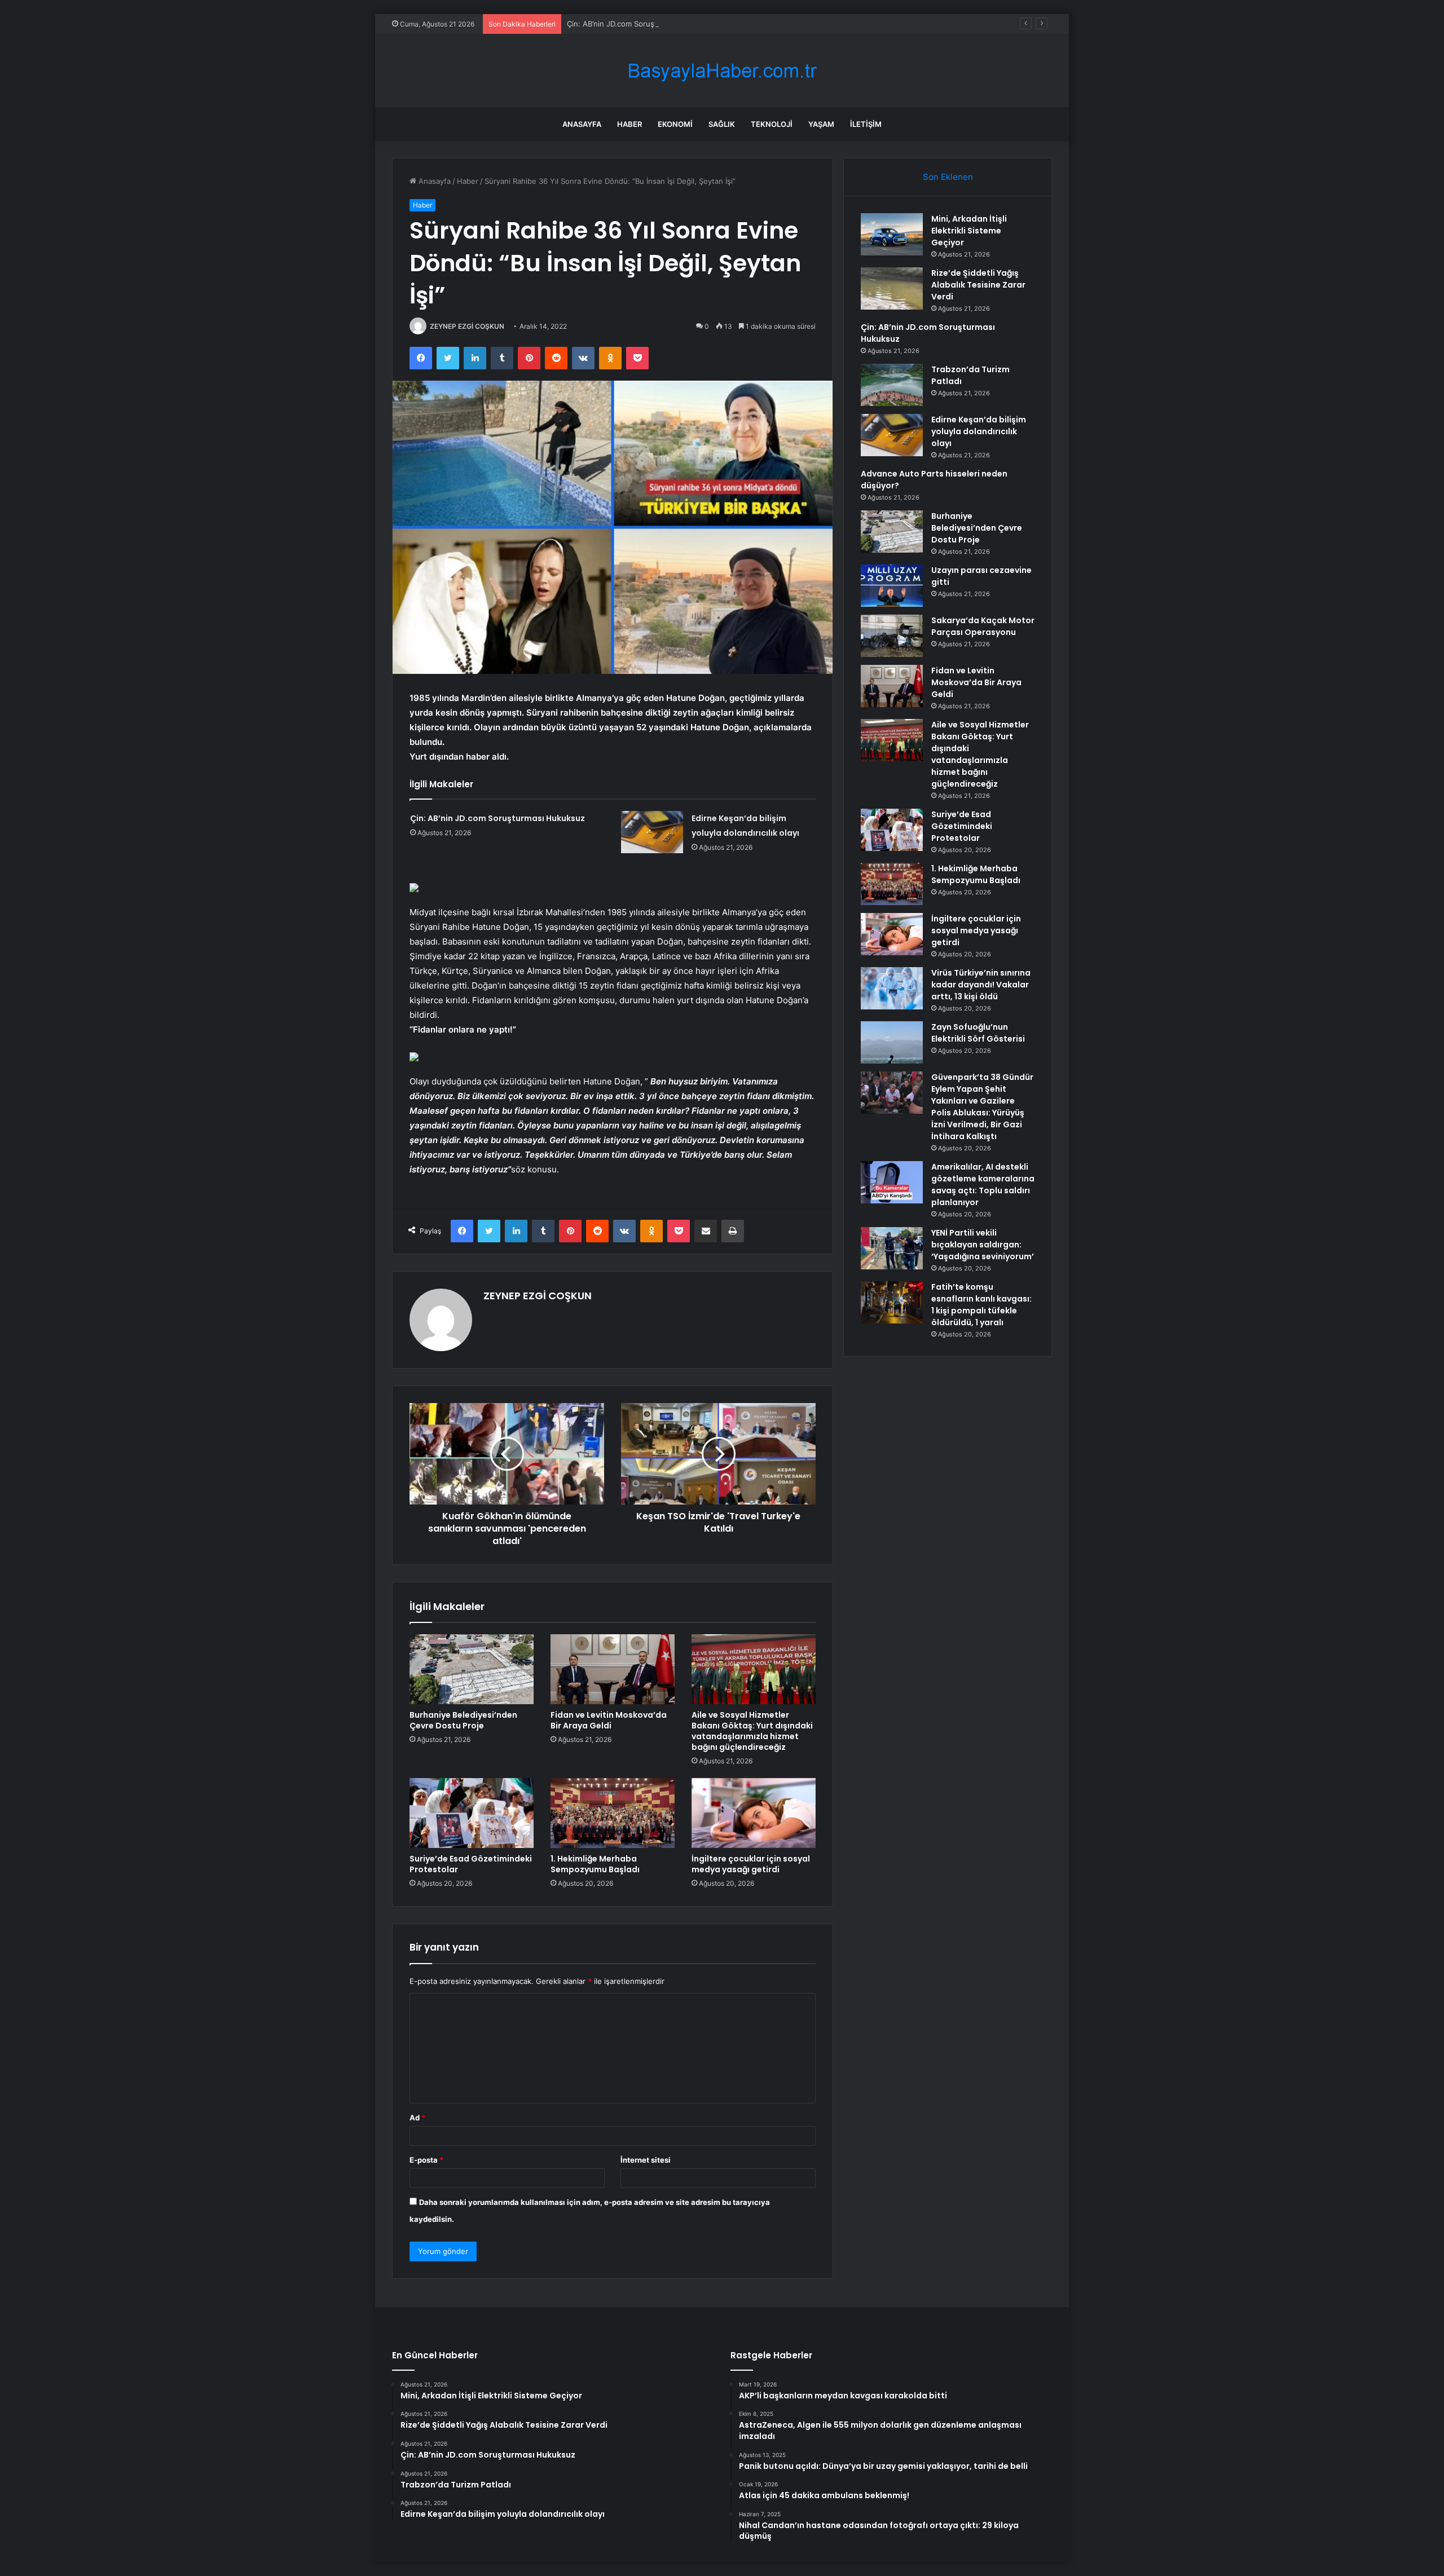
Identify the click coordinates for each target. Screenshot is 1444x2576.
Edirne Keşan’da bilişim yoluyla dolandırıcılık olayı (979, 431)
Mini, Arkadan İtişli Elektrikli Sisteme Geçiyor (969, 231)
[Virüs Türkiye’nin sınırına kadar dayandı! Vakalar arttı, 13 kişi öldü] (892, 988)
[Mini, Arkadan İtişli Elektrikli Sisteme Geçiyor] (892, 234)
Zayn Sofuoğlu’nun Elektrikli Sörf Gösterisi (978, 1033)
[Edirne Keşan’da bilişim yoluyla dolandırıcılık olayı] (652, 832)
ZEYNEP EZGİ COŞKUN (467, 326)
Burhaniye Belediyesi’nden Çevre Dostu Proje (463, 1720)
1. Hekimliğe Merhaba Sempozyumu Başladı (595, 1864)
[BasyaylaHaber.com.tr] (722, 71)
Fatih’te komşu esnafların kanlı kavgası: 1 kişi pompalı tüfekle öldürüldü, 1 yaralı (981, 1305)
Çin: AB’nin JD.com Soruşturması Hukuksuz (642, 24)
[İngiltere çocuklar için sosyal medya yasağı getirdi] (754, 1813)
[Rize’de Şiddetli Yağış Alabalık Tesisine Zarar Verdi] (892, 288)
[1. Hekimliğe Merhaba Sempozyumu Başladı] (613, 1813)
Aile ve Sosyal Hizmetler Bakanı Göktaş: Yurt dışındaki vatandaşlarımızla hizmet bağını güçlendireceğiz (752, 1731)
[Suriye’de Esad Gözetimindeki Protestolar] (472, 1813)
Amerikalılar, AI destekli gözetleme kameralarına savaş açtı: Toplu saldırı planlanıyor (983, 1185)
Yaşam (821, 124)
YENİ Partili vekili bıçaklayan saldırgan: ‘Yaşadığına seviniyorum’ (983, 1245)
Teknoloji (772, 124)
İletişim (866, 124)
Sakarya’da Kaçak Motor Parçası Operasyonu (983, 626)
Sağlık (722, 124)
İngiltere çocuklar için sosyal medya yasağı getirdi (751, 1864)
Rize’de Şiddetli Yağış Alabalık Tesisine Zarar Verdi (978, 285)
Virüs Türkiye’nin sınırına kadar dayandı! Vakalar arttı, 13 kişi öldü (981, 985)
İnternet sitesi (646, 2160)
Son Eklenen (948, 177)
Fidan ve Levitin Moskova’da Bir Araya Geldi (609, 1720)
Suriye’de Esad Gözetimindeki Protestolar (471, 1864)
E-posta (426, 2160)
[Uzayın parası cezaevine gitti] (892, 586)
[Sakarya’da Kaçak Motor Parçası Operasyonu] (892, 636)
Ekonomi (675, 124)
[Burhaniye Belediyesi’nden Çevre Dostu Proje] (472, 1669)
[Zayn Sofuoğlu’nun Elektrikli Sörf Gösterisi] (892, 1042)
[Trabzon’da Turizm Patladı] (892, 385)
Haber (629, 124)
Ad (417, 2118)
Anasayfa (582, 124)
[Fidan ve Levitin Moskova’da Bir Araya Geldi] (613, 1669)
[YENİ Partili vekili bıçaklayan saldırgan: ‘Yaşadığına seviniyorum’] (892, 1248)
